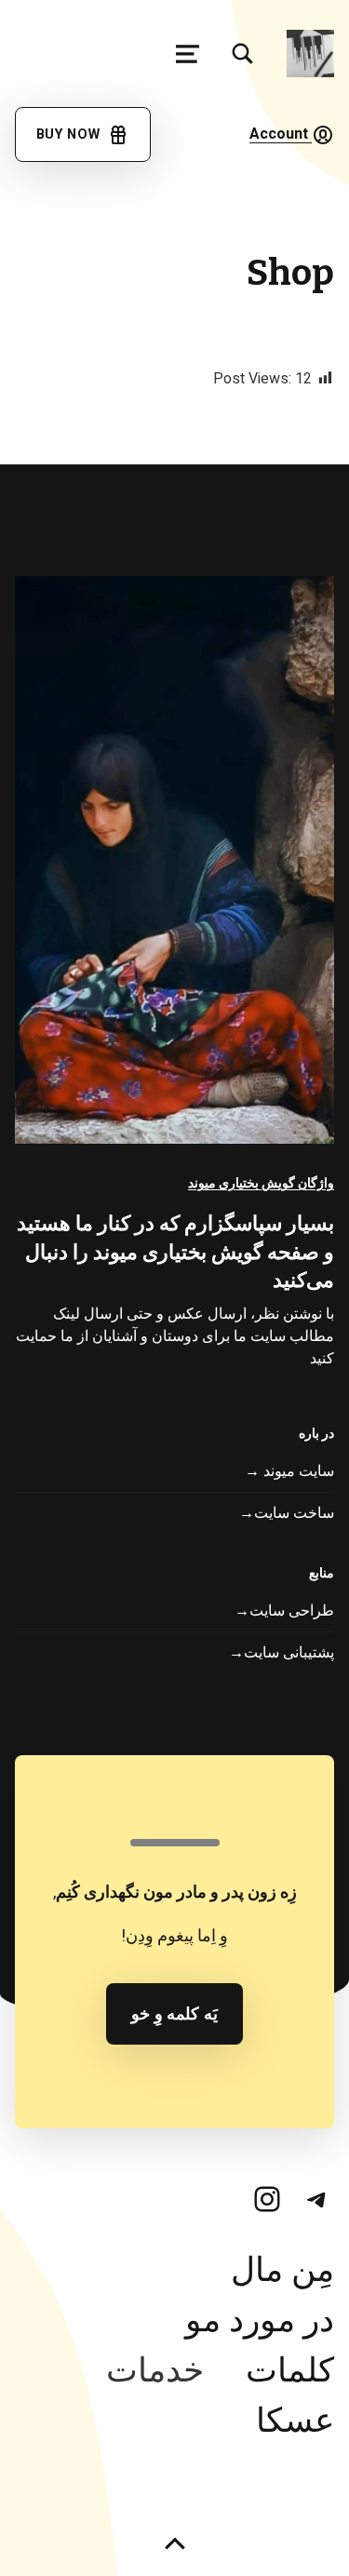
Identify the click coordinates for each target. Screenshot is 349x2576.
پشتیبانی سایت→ (282, 1653)
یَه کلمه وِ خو (175, 2014)
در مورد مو (260, 2321)
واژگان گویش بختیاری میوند (261, 1183)
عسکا (295, 2421)
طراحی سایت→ (284, 1611)
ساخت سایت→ (287, 1513)
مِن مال (282, 2270)
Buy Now (72, 134)
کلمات (290, 2371)
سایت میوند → (289, 1471)
